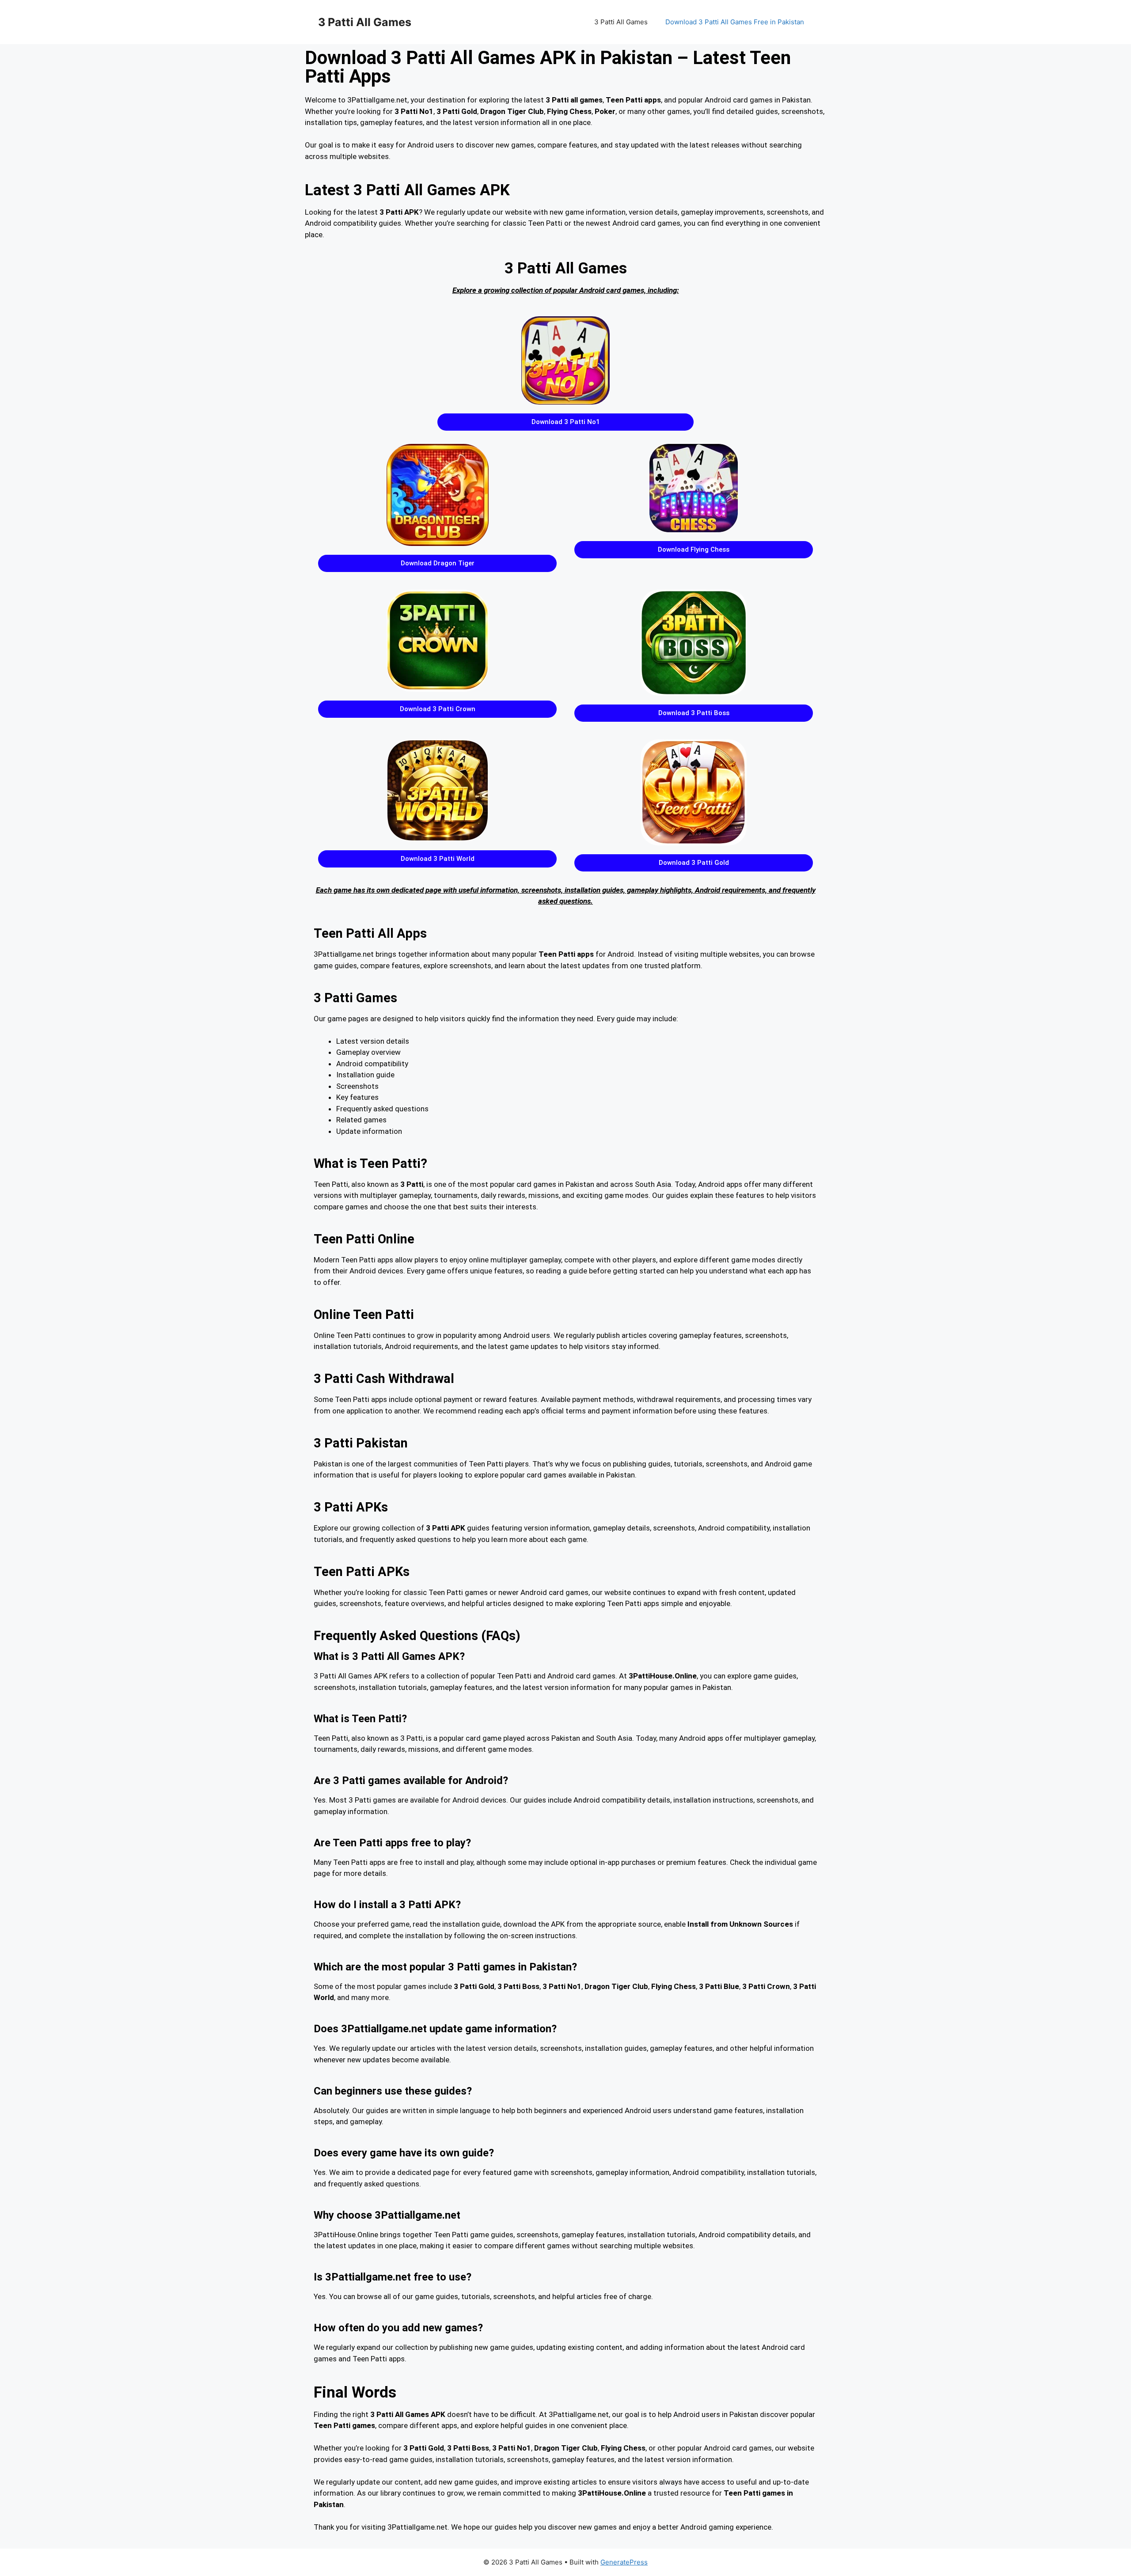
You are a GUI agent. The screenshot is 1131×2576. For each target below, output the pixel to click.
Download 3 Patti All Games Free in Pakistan (735, 22)
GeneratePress (624, 2562)
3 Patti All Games (365, 22)
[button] (565, 422)
